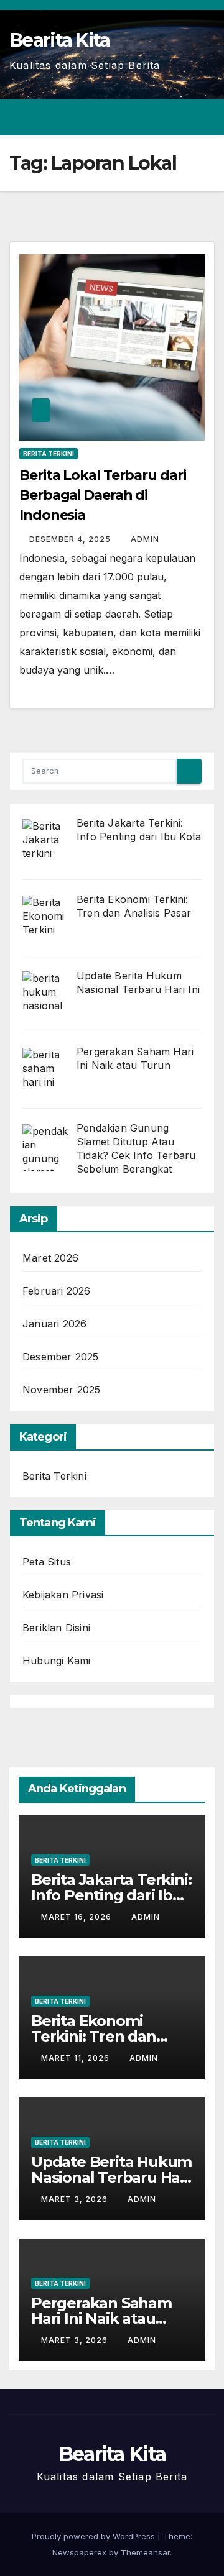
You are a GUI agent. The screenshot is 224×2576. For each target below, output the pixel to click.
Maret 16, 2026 (77, 1917)
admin (145, 539)
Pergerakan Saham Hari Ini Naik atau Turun (101, 2318)
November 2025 (62, 1390)
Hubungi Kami (56, 1661)
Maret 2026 (50, 1258)
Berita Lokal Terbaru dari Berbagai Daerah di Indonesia (103, 495)
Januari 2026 (54, 1324)
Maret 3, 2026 (76, 2199)
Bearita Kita (60, 40)
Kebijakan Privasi (63, 1595)
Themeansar (145, 2552)
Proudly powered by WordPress (95, 2536)
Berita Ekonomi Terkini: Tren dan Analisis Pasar (94, 2036)
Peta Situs (47, 1562)
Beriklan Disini (56, 1628)
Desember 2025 (61, 1357)
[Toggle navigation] (204, 117)
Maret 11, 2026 (77, 2058)
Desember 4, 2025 (71, 539)
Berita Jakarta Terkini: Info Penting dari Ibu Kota (111, 1895)
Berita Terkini (49, 454)
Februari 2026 (57, 1291)
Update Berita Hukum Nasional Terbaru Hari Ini (111, 2177)
